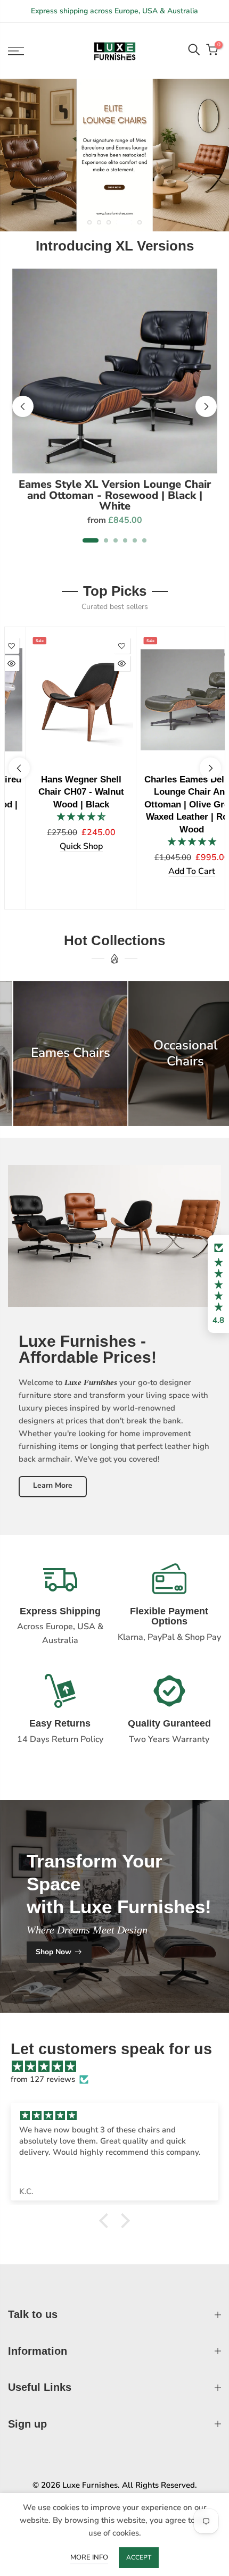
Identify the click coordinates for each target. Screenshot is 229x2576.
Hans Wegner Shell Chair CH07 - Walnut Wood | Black (59, 792)
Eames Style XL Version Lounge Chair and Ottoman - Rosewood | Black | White (115, 495)
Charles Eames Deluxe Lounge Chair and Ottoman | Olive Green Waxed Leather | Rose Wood (170, 804)
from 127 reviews (43, 2079)
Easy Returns (60, 1723)
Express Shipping (60, 1611)
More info (89, 2557)
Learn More (53, 1485)
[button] (218, 1284)
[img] (120, 2066)
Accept (139, 2557)
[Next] (206, 406)
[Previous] (23, 406)
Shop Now (54, 1952)
